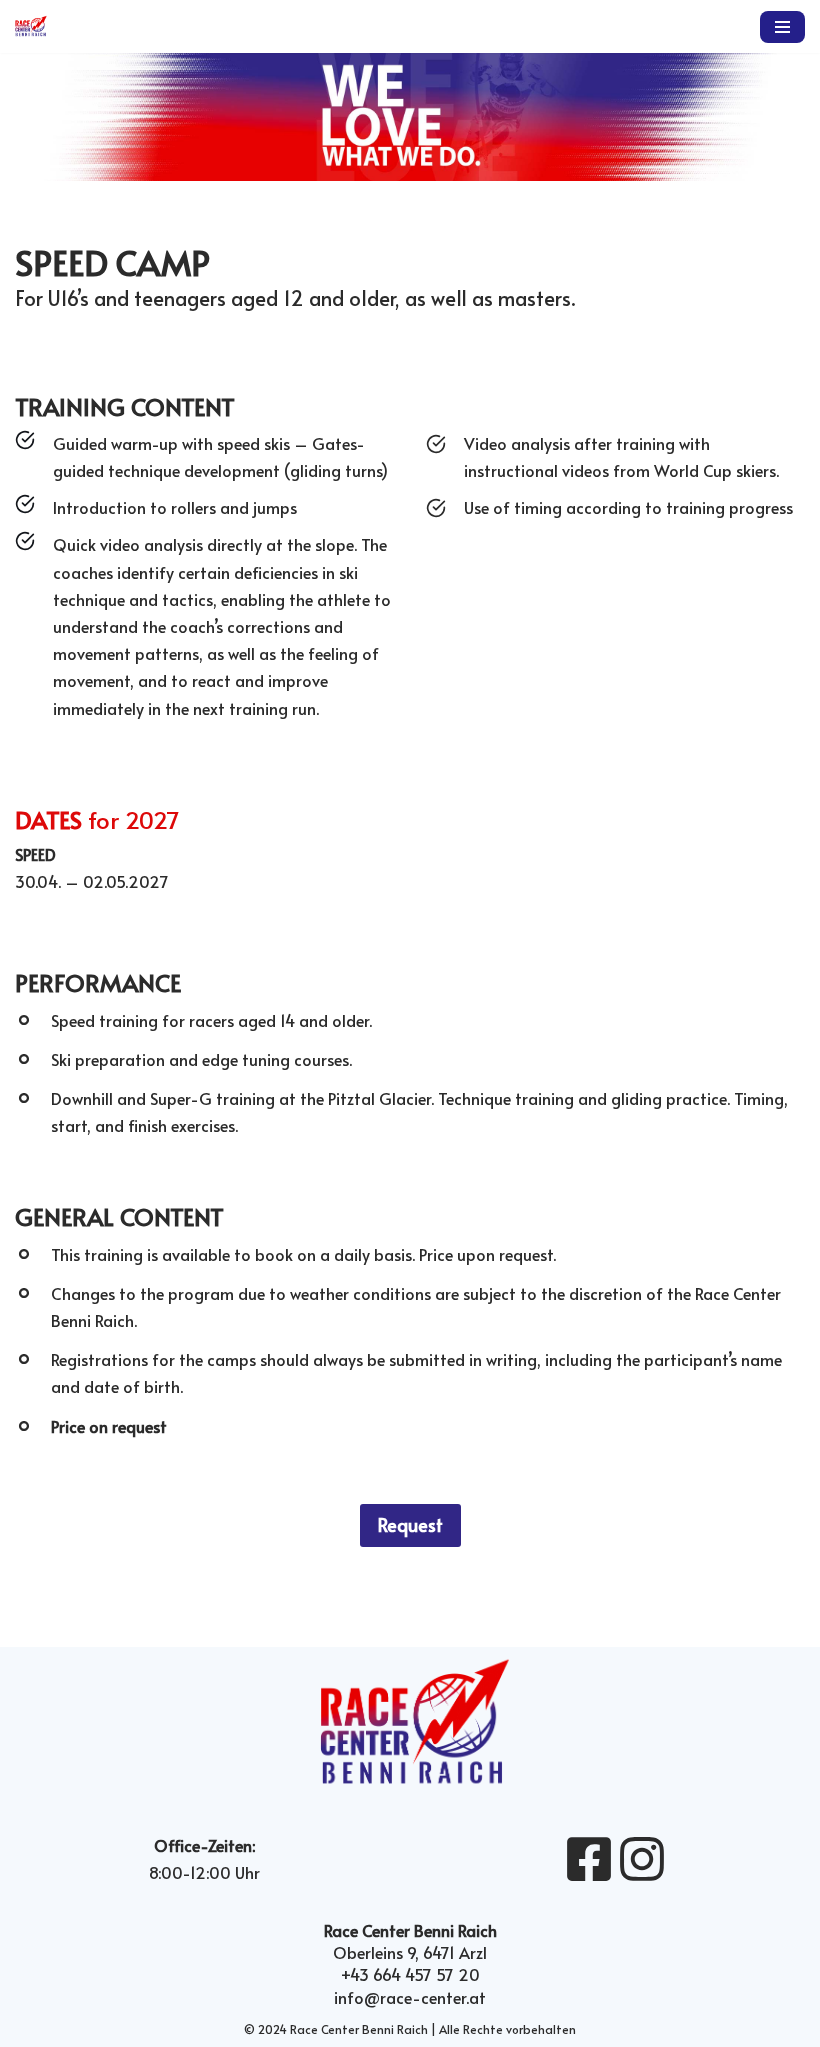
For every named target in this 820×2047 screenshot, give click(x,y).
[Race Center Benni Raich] (31, 26)
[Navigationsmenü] (782, 27)
